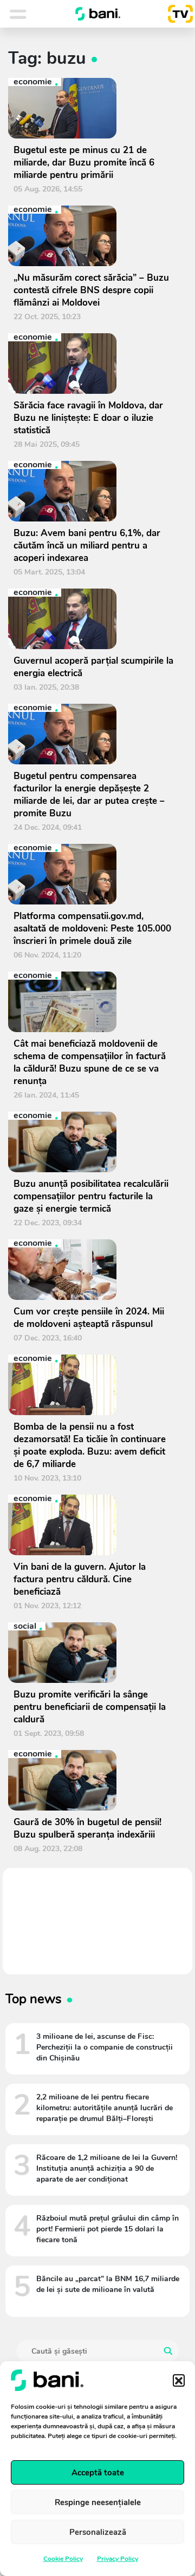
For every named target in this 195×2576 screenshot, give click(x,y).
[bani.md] (98, 14)
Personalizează (98, 2532)
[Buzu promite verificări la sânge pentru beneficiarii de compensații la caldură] (93, 1653)
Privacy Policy (118, 2559)
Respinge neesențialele (98, 2502)
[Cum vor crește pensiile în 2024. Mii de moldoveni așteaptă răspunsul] (93, 1270)
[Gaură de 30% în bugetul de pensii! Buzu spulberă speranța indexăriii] (93, 1780)
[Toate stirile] (32, 14)
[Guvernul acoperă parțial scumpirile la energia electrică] (93, 619)
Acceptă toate (98, 2473)
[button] (179, 2380)
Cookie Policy (63, 2559)
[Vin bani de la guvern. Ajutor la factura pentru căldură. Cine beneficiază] (93, 1525)
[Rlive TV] (176, 14)
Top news (34, 1999)
